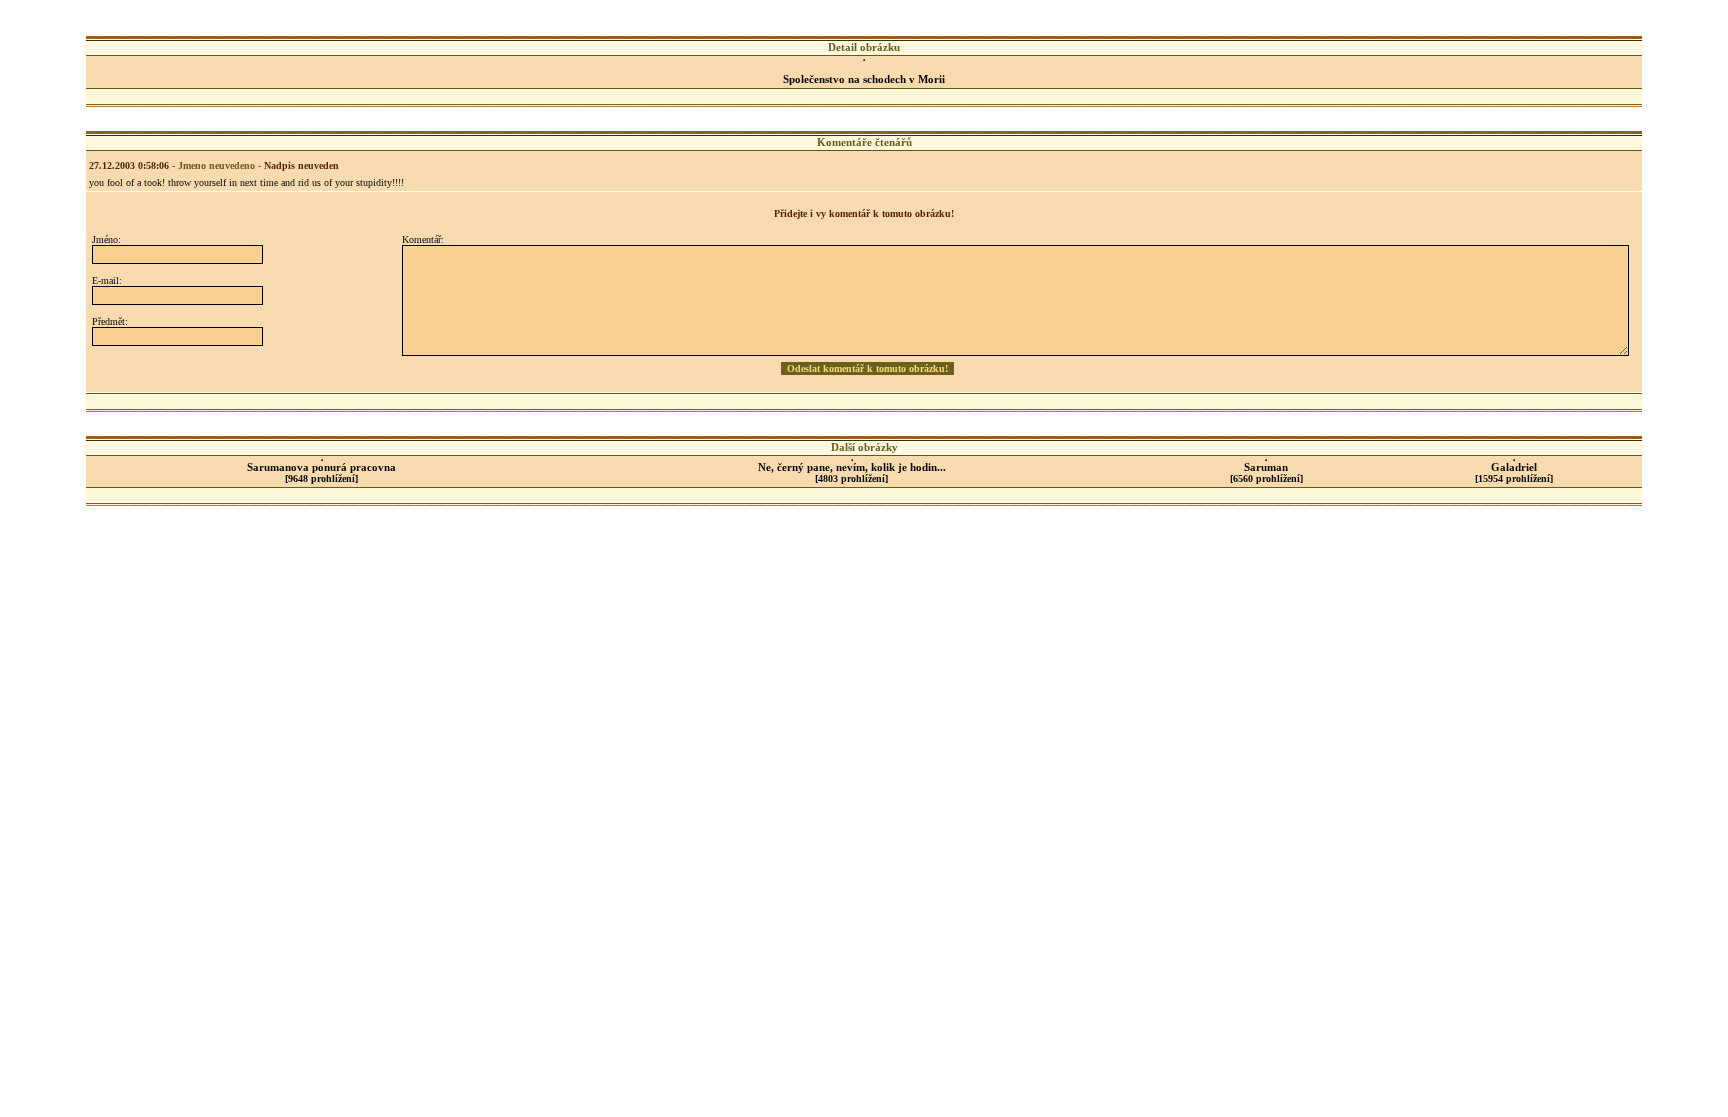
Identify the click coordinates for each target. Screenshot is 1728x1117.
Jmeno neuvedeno (216, 165)
